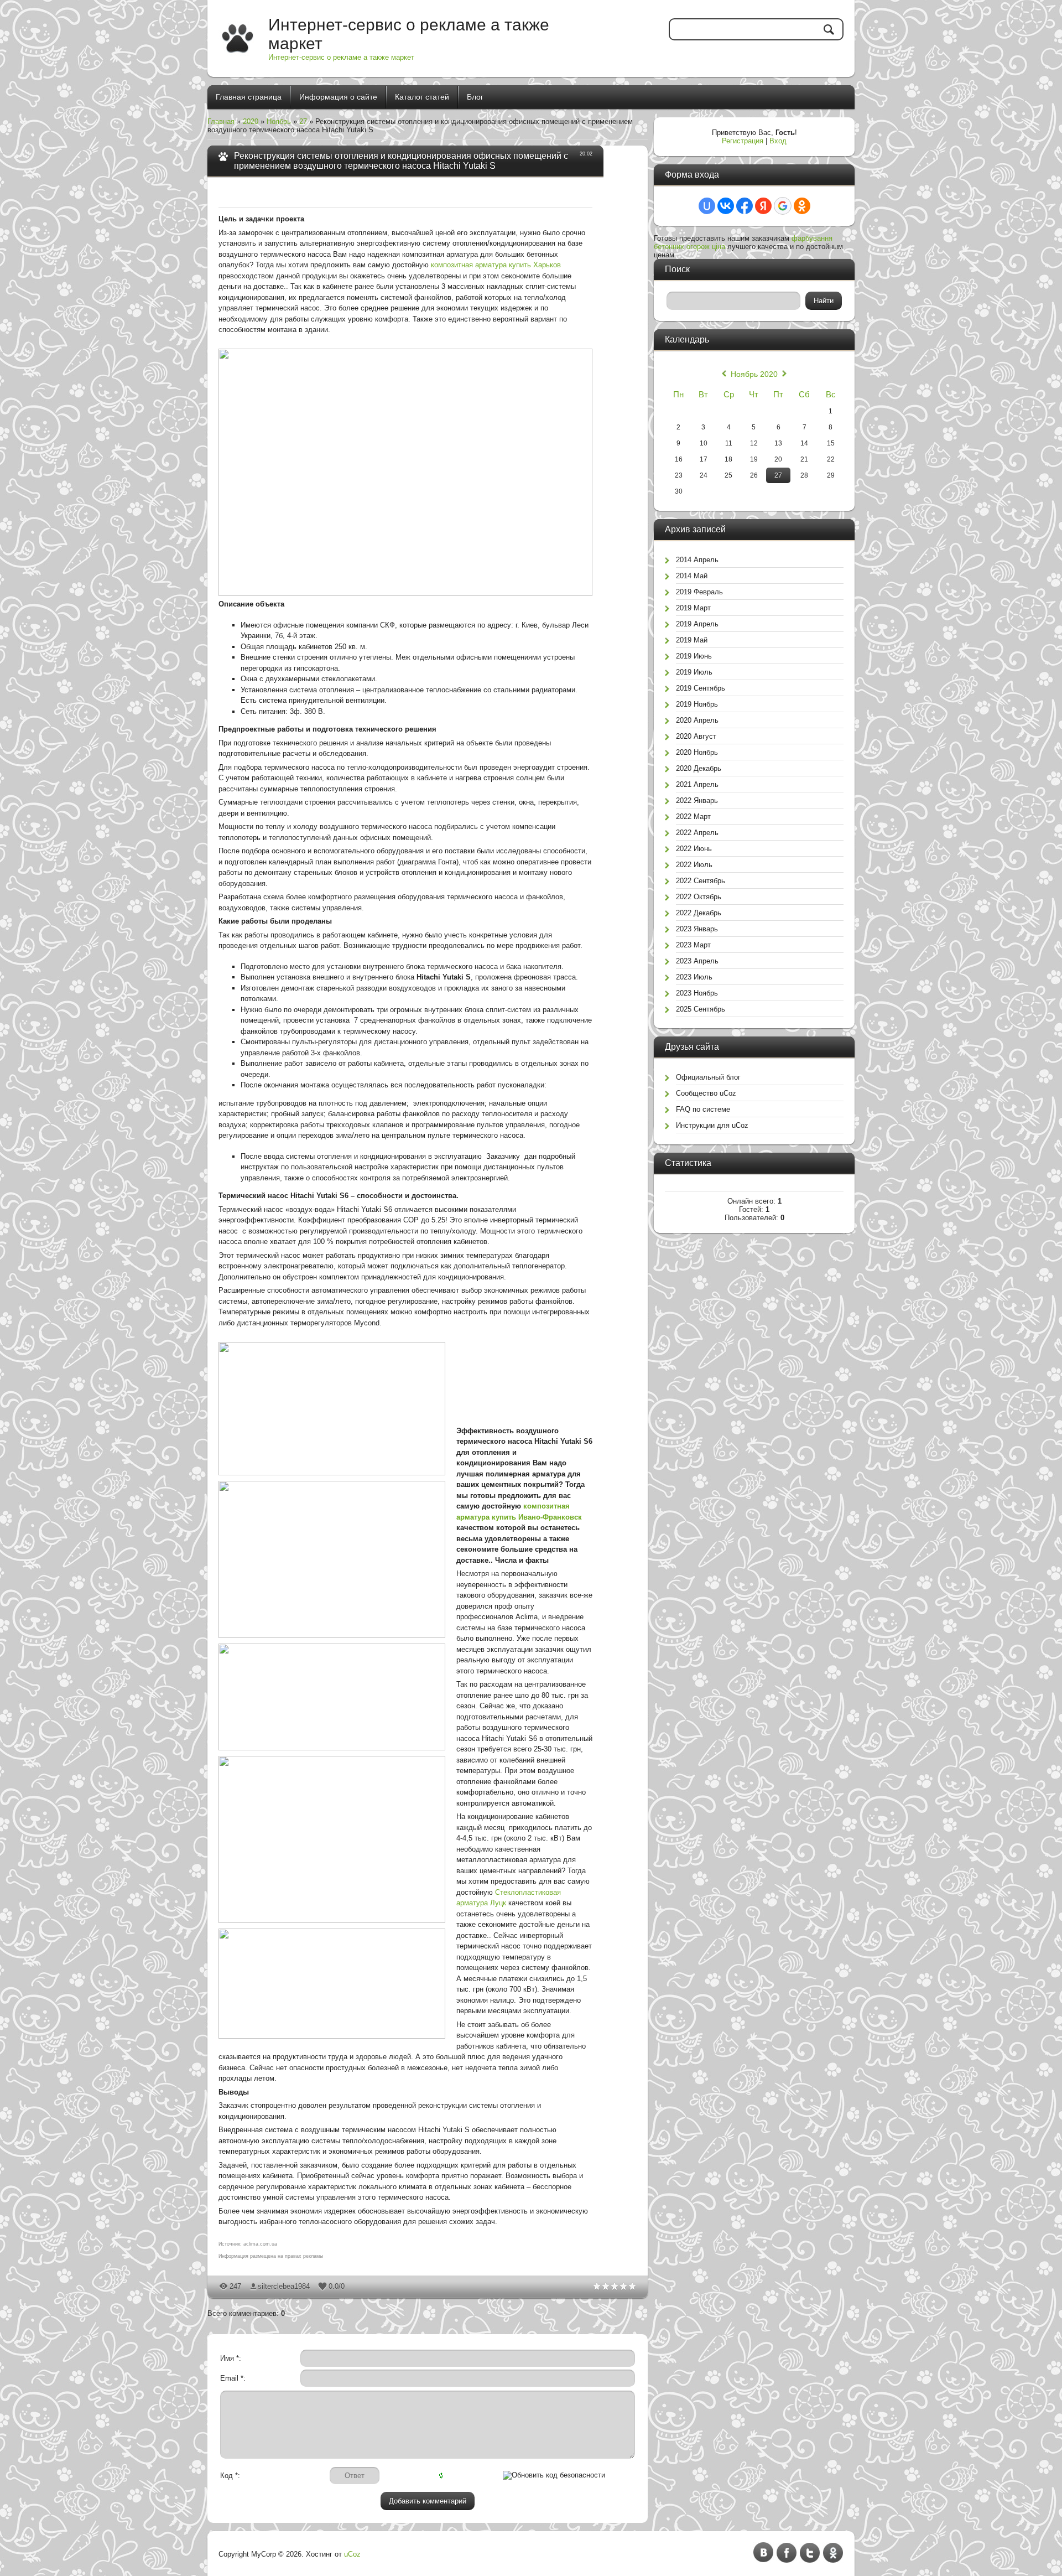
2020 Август (696, 736)
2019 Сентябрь (701, 688)
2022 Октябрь (699, 897)
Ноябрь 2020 (754, 374)
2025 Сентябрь (701, 1009)
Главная (221, 121)
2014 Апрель (697, 560)
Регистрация (743, 141)
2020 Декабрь (699, 768)
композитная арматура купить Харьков (496, 265)
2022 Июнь (694, 849)
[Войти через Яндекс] (763, 206)
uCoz (352, 2554)
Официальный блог (708, 1077)
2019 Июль (694, 672)
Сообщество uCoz (706, 1093)
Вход (778, 141)
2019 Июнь (694, 656)
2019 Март (693, 608)
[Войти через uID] (707, 206)
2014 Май (692, 576)
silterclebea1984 (284, 2286)
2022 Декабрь (699, 913)
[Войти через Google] (783, 206)
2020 (251, 121)
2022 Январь (697, 800)
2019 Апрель (697, 624)
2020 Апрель (697, 720)
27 (303, 121)
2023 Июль (694, 977)
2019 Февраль (699, 592)
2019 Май (692, 640)
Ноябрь (279, 121)
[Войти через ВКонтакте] (726, 206)
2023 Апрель (697, 961)
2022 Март (693, 817)
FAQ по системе (703, 1109)
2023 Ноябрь (697, 993)
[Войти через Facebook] (745, 206)
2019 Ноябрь (697, 704)
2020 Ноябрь (697, 752)
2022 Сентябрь (701, 881)
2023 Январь (697, 929)
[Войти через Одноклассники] (802, 206)
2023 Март (693, 945)
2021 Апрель (697, 784)
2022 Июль (694, 865)
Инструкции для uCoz (712, 1125)
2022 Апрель (697, 833)
